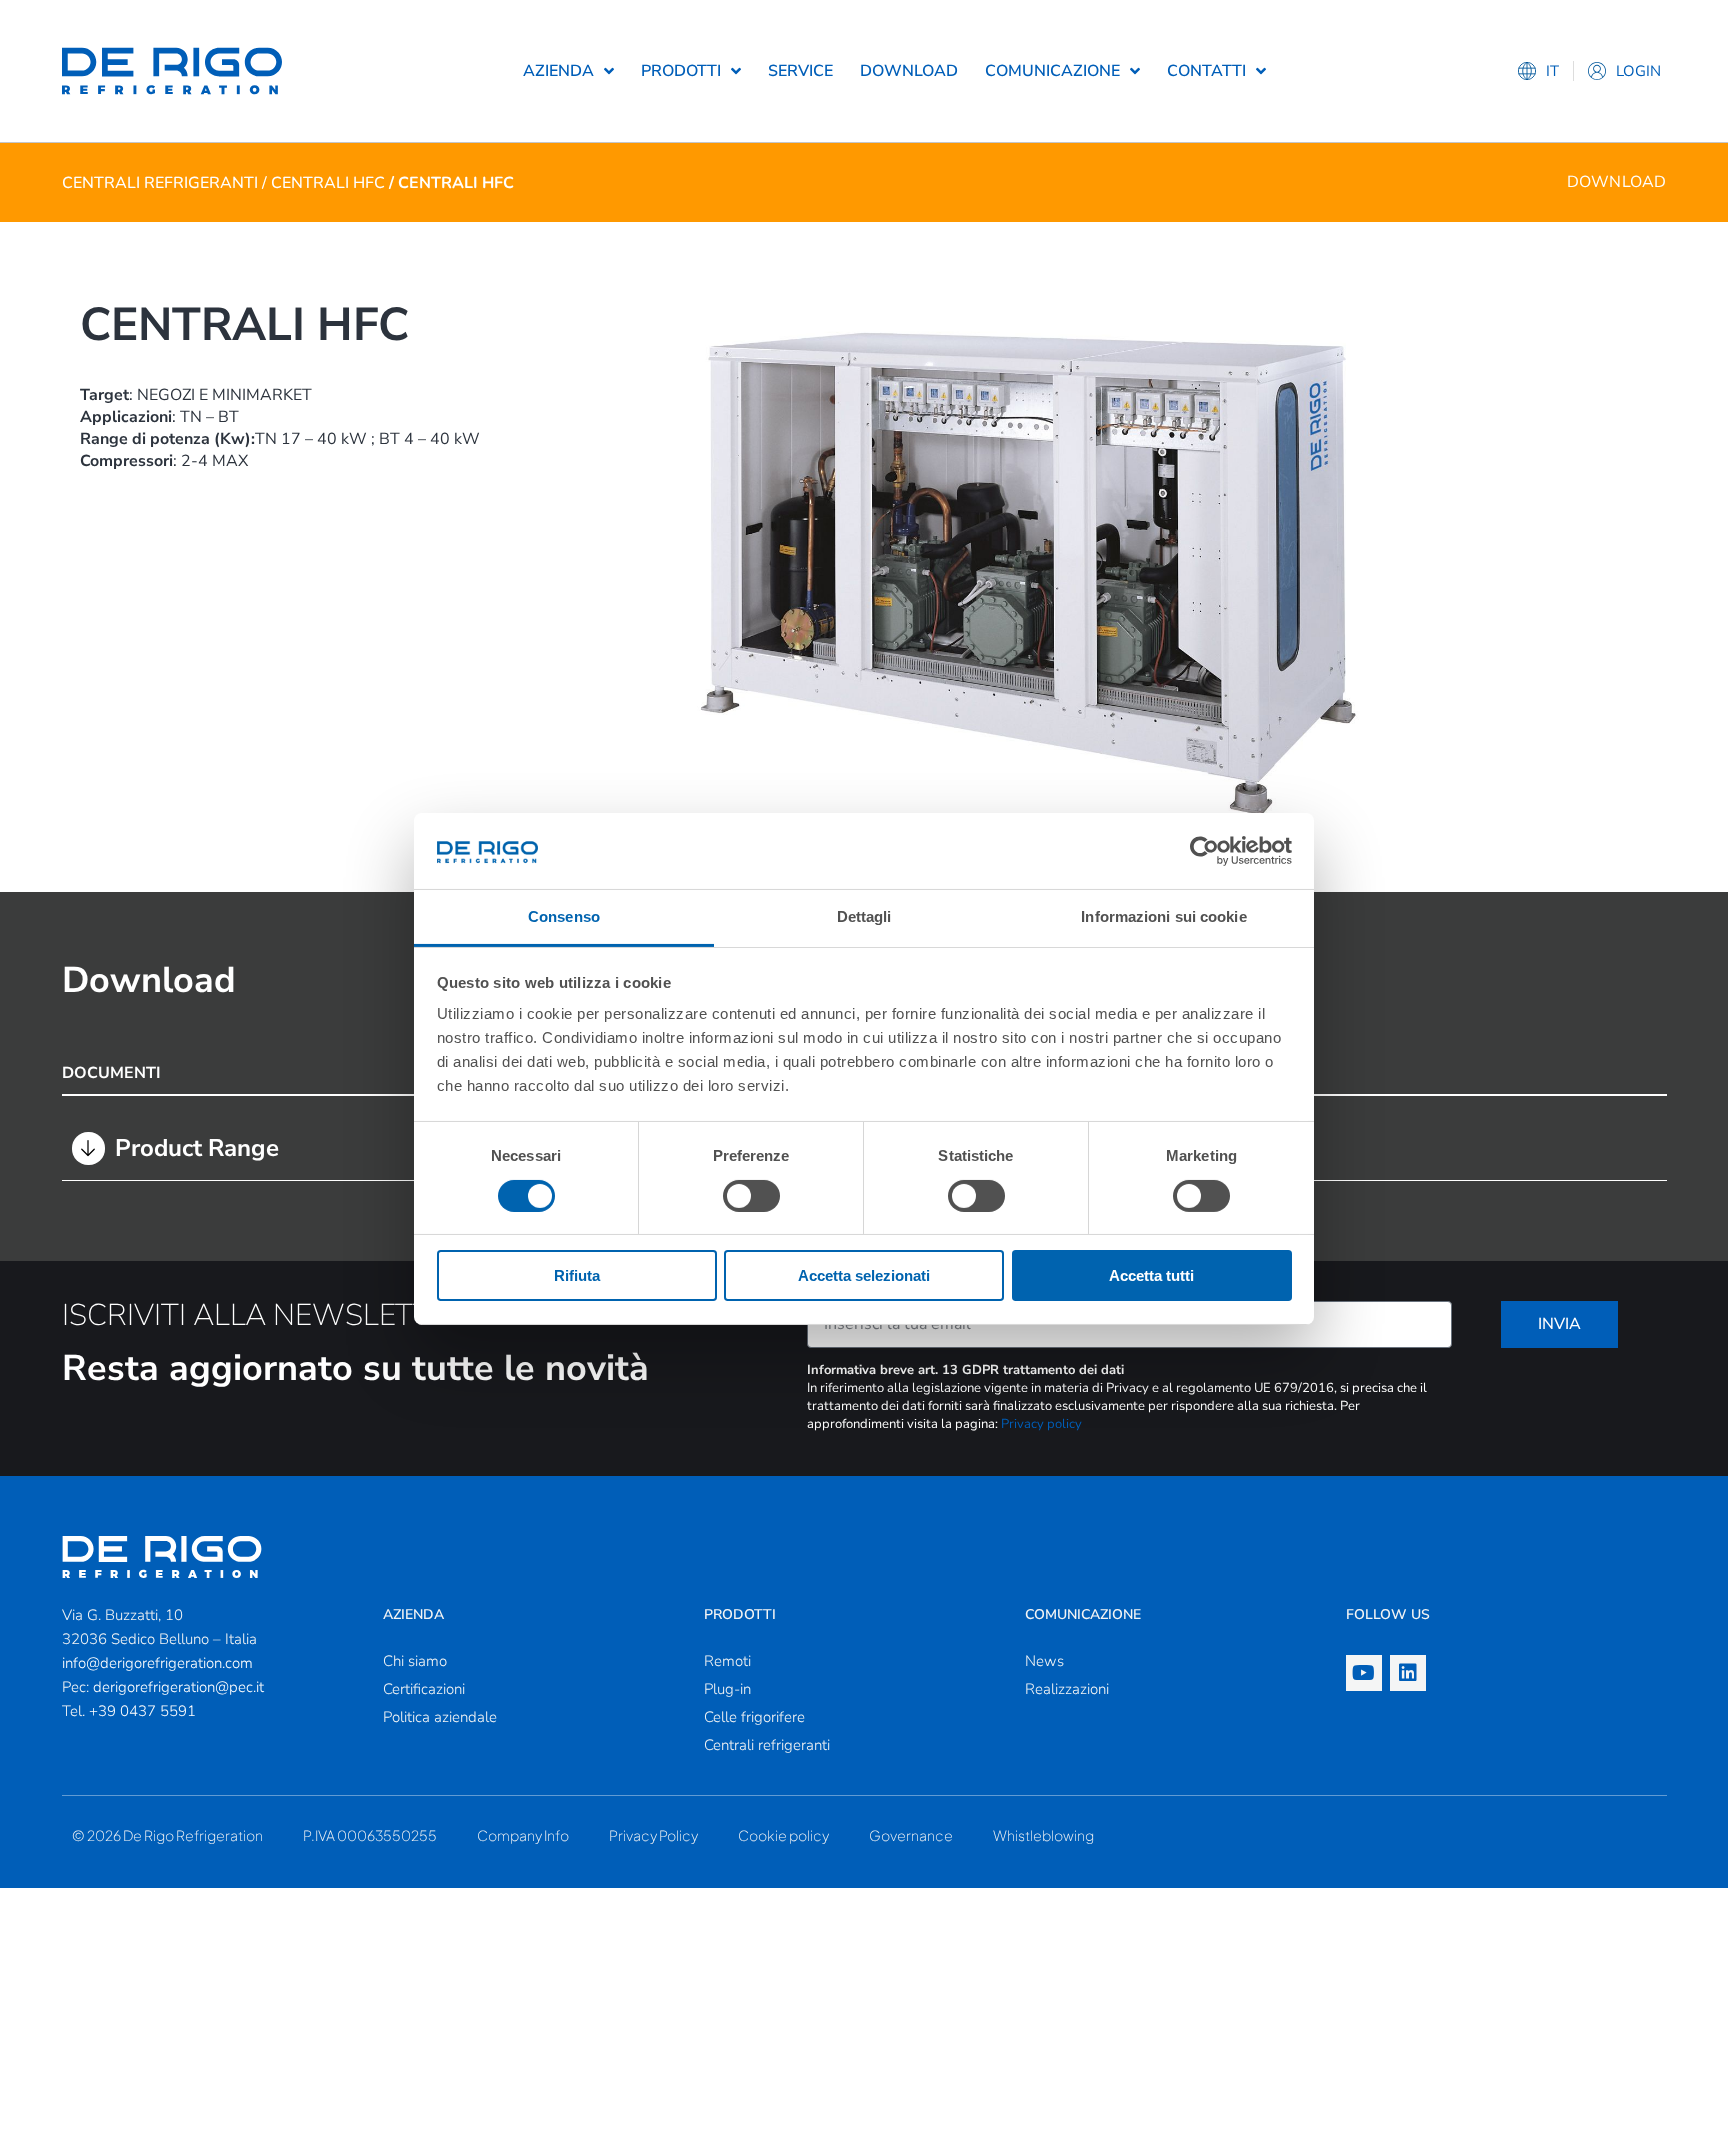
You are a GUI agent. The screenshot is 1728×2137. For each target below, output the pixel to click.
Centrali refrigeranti (160, 183)
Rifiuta (577, 1275)
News (1044, 1661)
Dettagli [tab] (864, 916)
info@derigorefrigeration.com (157, 1663)
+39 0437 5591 (142, 1711)
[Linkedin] (1408, 1673)
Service (800, 71)
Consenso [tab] (564, 916)
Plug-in (727, 1689)
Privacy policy (1041, 1424)
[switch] (751, 1196)
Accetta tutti (1151, 1275)
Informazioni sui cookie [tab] (1163, 916)
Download (909, 71)
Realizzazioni (1067, 1689)
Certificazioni (424, 1689)
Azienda (558, 71)
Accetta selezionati (864, 1275)
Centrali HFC (328, 183)
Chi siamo (415, 1661)
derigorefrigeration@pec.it (178, 1687)
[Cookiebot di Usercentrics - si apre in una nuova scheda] (1204, 851)
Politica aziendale (440, 1717)
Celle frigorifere (754, 1717)
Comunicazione (1052, 71)
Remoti (727, 1661)
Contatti (1206, 71)
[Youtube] (1364, 1673)
